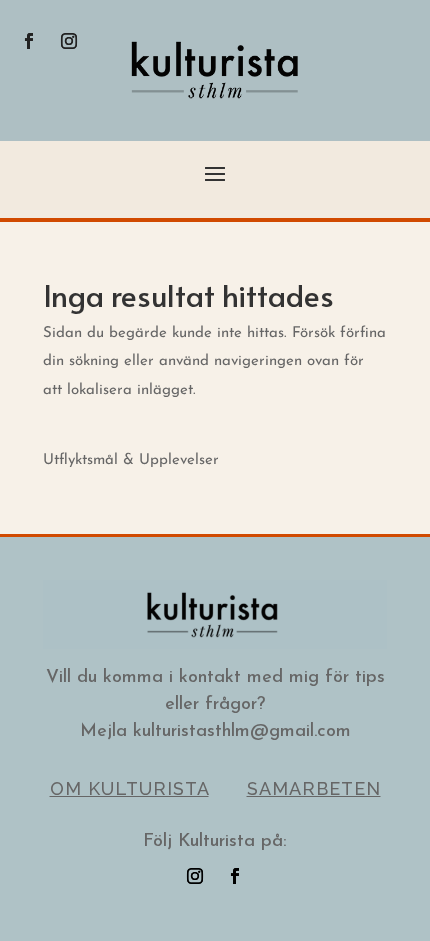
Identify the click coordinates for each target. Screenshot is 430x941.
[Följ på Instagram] (69, 41)
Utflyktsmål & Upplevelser (131, 460)
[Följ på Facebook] (29, 41)
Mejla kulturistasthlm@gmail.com (215, 732)
